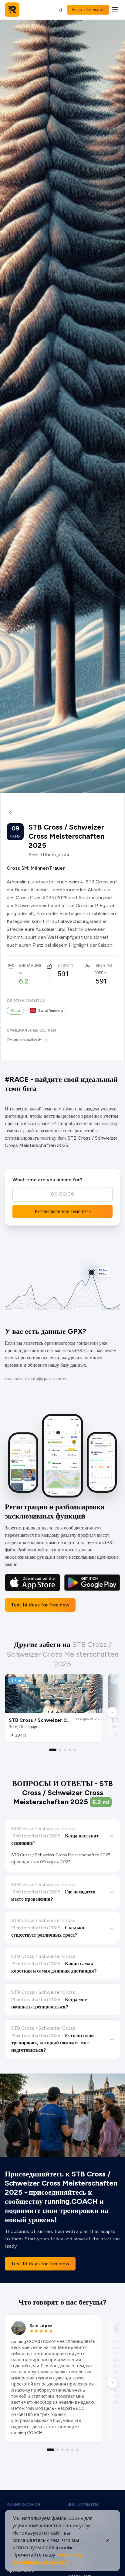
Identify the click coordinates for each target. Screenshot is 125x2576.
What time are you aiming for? (47, 1180)
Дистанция (30, 966)
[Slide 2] (60, 1750)
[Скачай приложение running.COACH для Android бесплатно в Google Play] (92, 1583)
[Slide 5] (75, 1750)
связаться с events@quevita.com (36, 1379)
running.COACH (24, 2504)
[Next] (112, 1712)
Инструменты (83, 2504)
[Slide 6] (77, 2450)
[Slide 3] (65, 1750)
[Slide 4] (70, 1750)
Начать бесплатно (88, 10)
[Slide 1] (53, 1750)
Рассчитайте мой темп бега (63, 1211)
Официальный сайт (24, 1040)
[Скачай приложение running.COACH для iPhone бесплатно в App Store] (33, 1583)
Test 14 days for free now (40, 1605)
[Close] (108, 2540)
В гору (63, 966)
